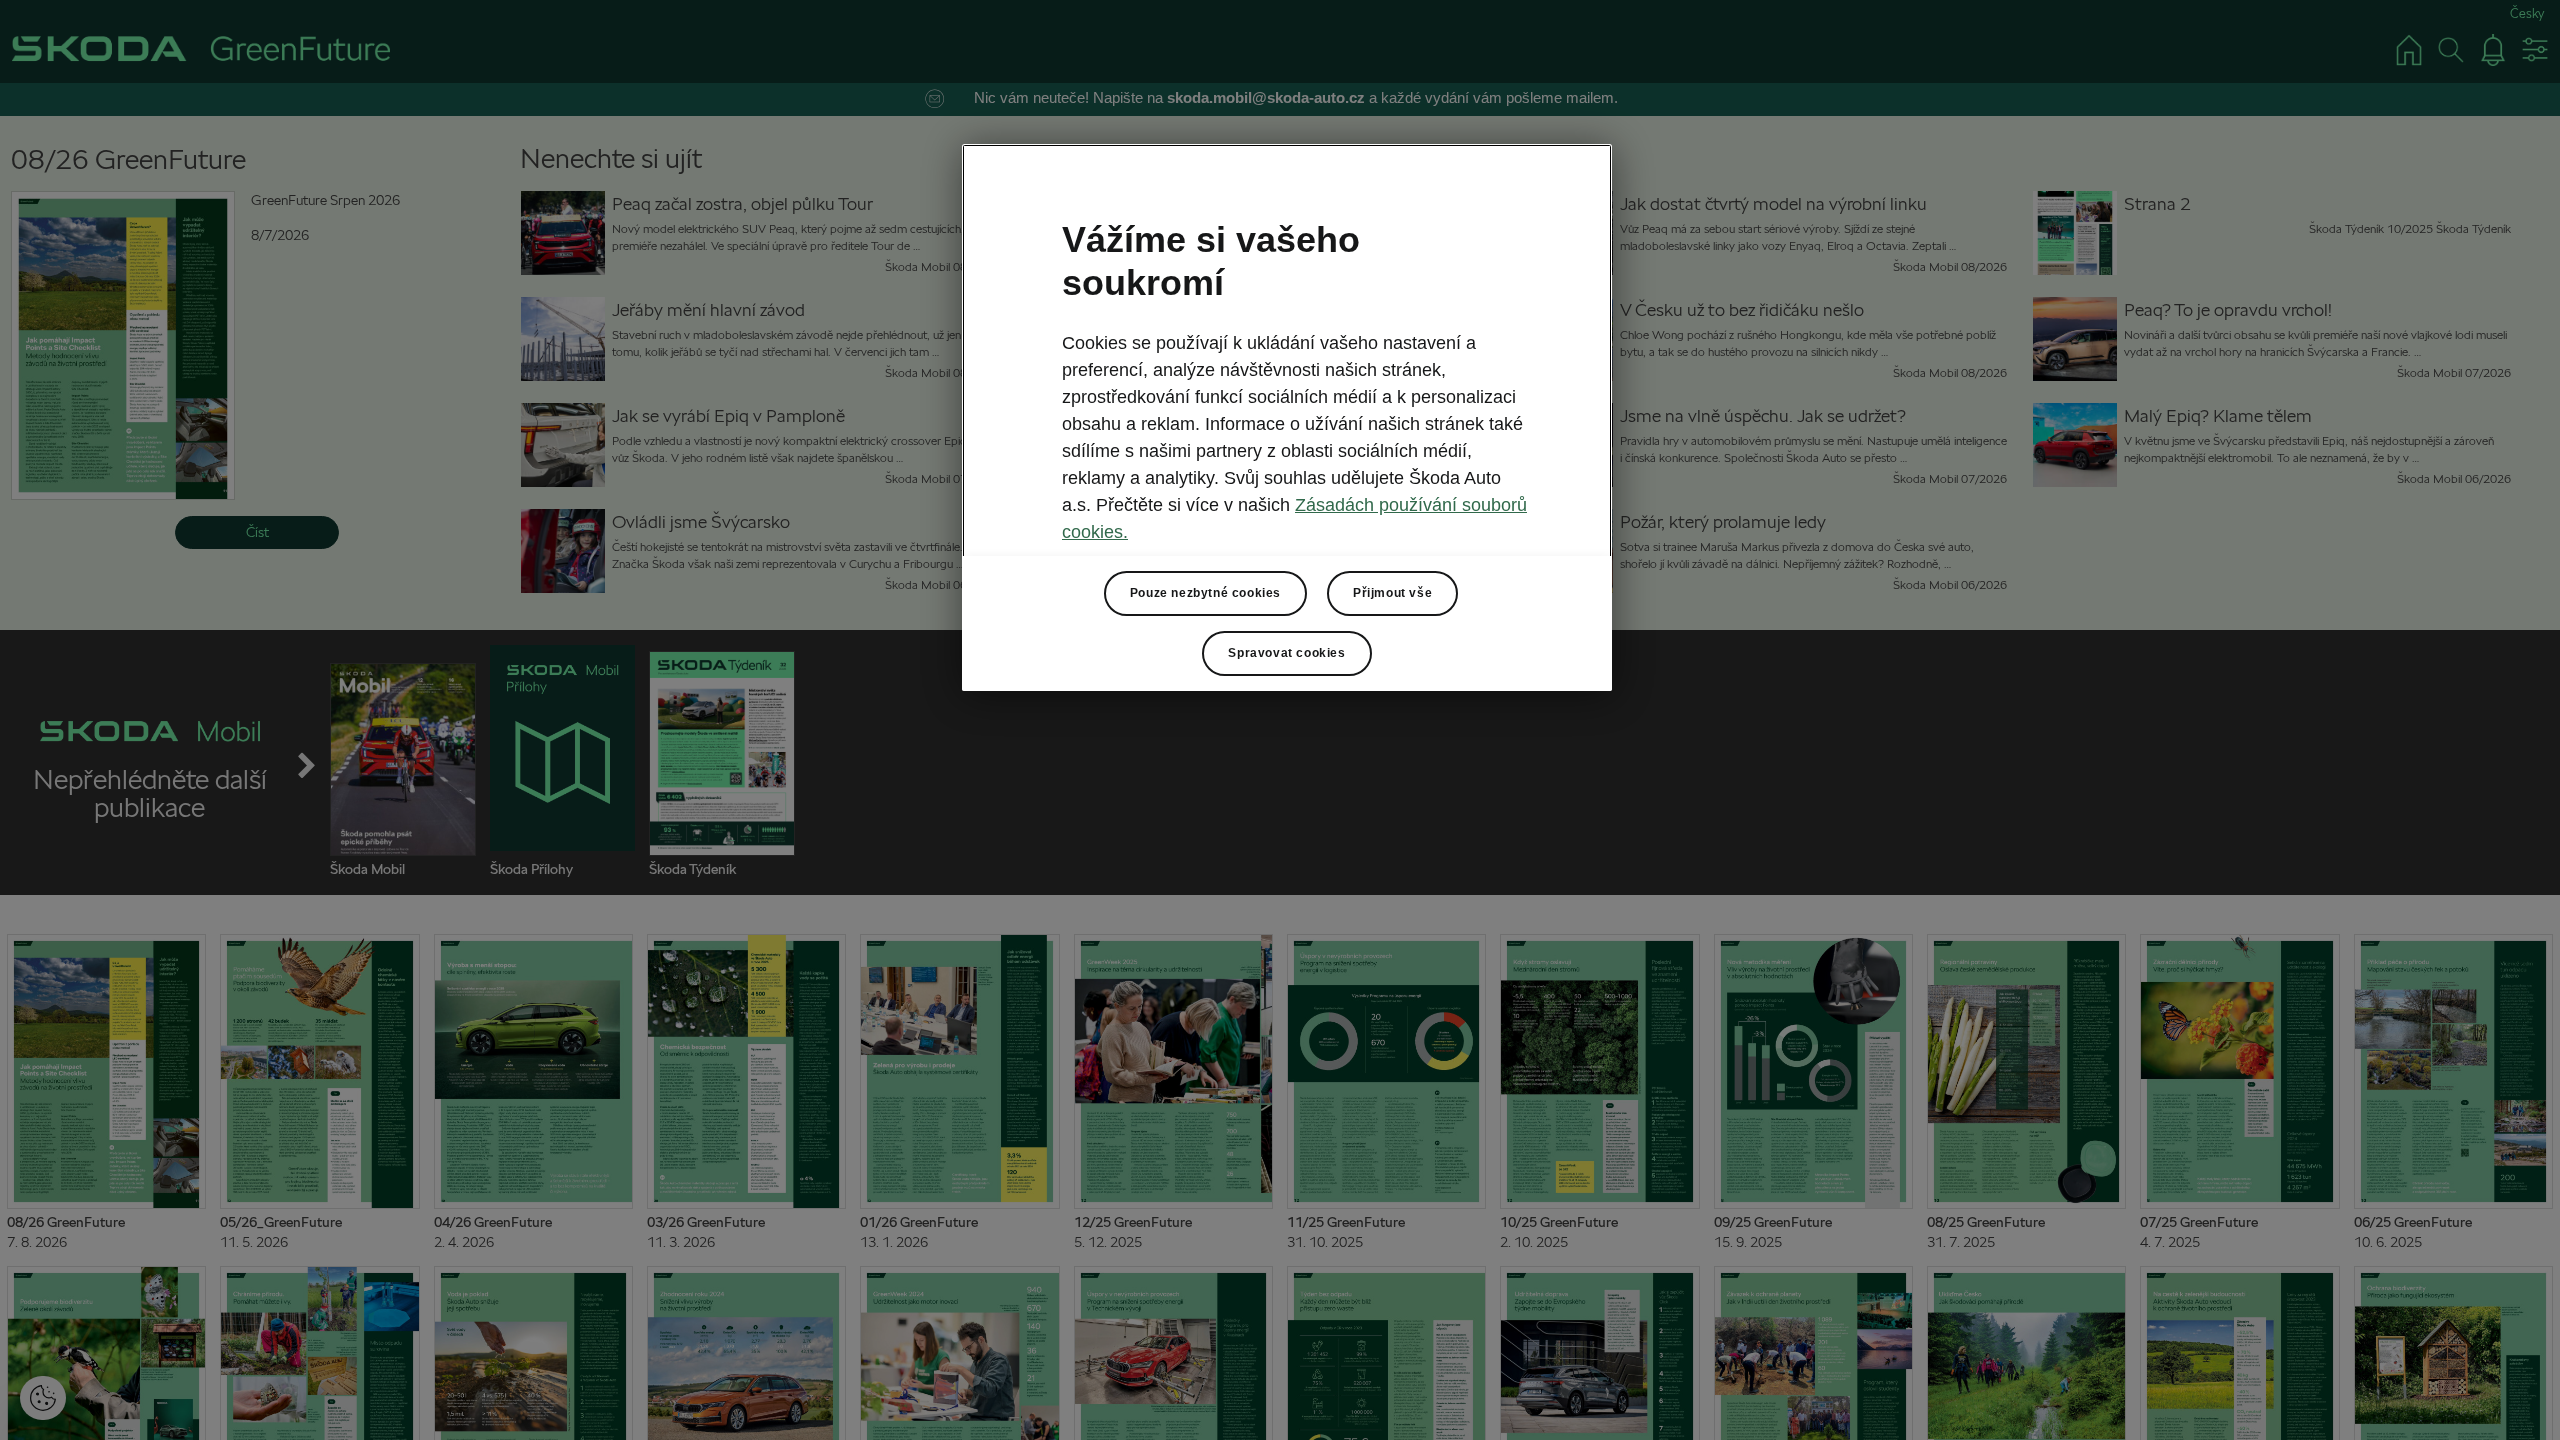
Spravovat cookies (1286, 653)
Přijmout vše (1392, 593)
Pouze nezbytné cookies (1205, 593)
